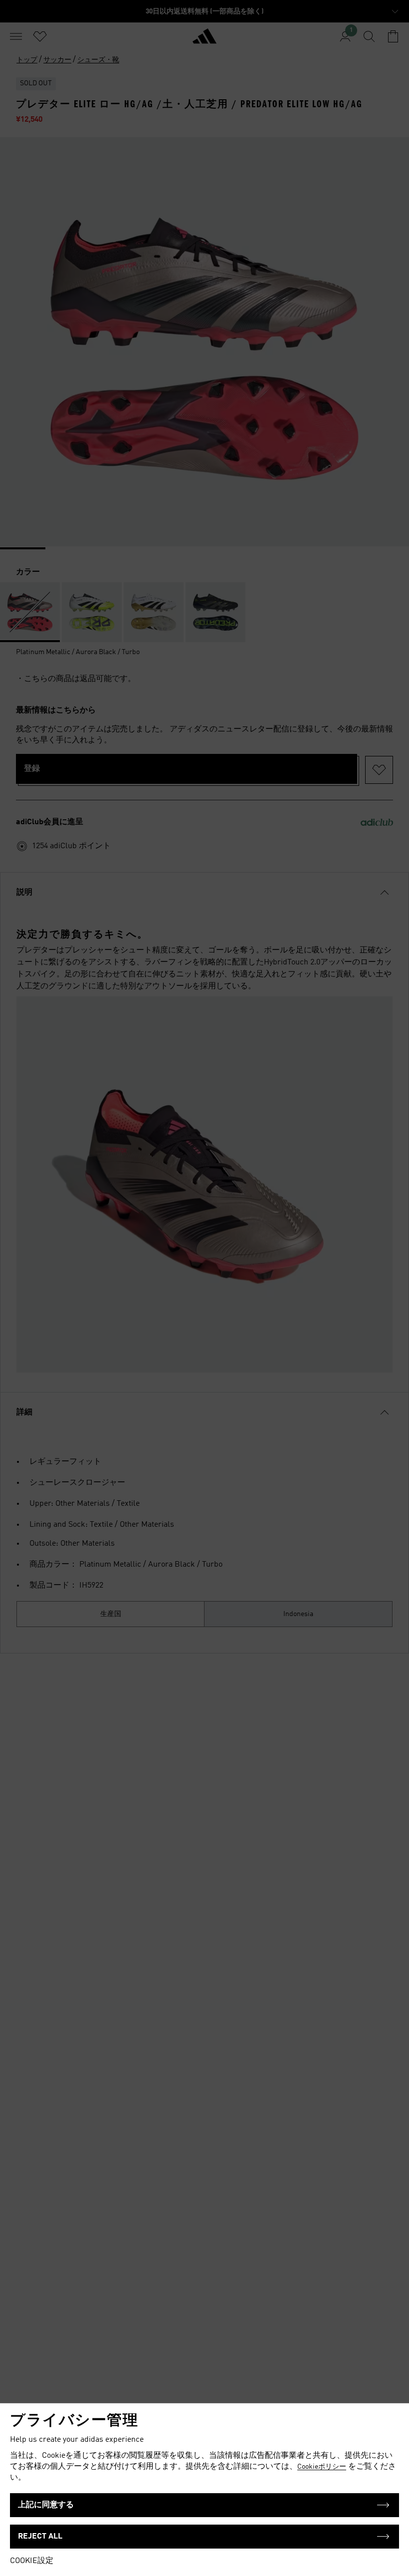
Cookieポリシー (322, 2467)
